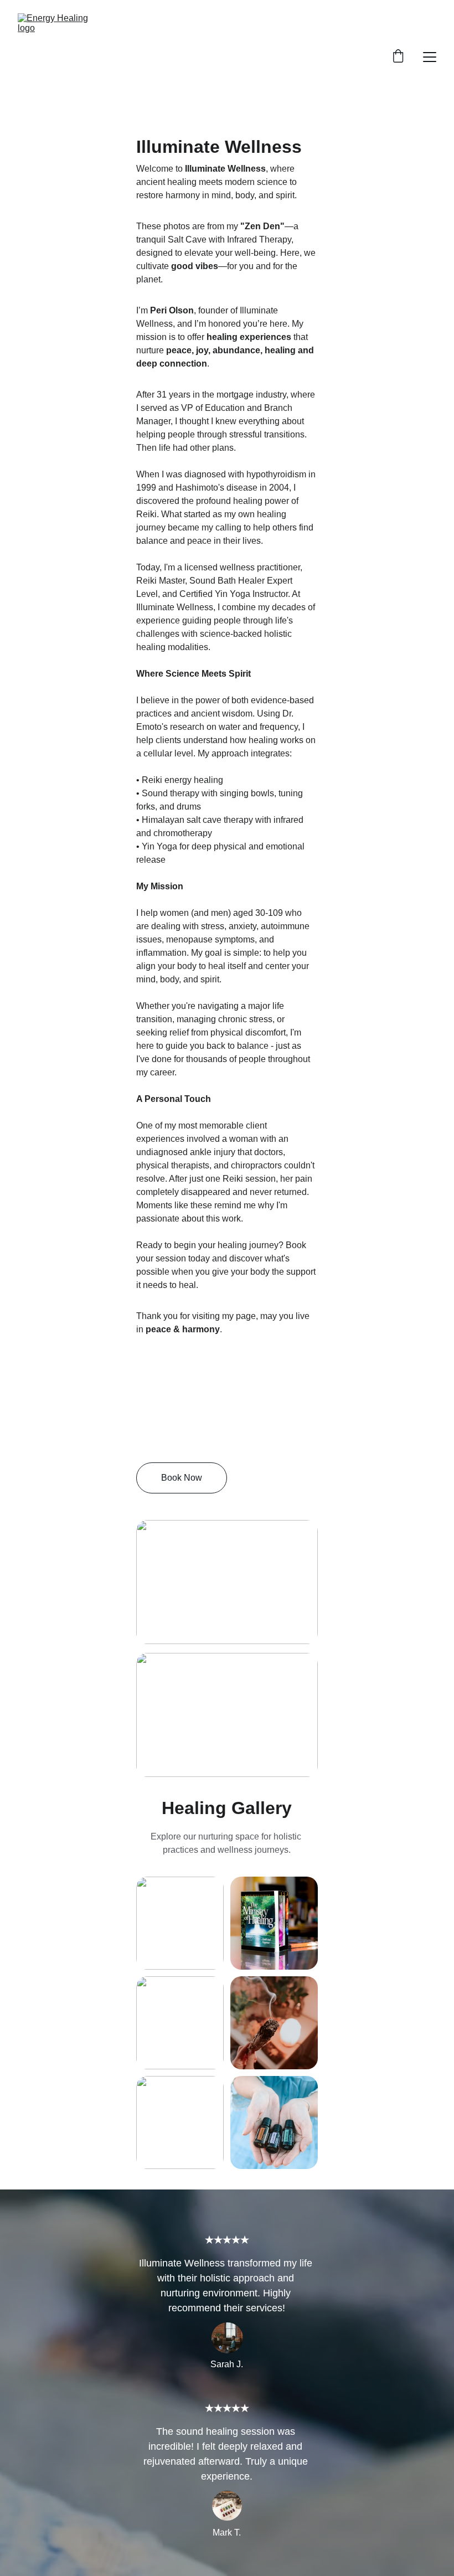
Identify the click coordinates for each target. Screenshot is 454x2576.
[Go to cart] (398, 57)
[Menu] (430, 57)
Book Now (182, 1478)
